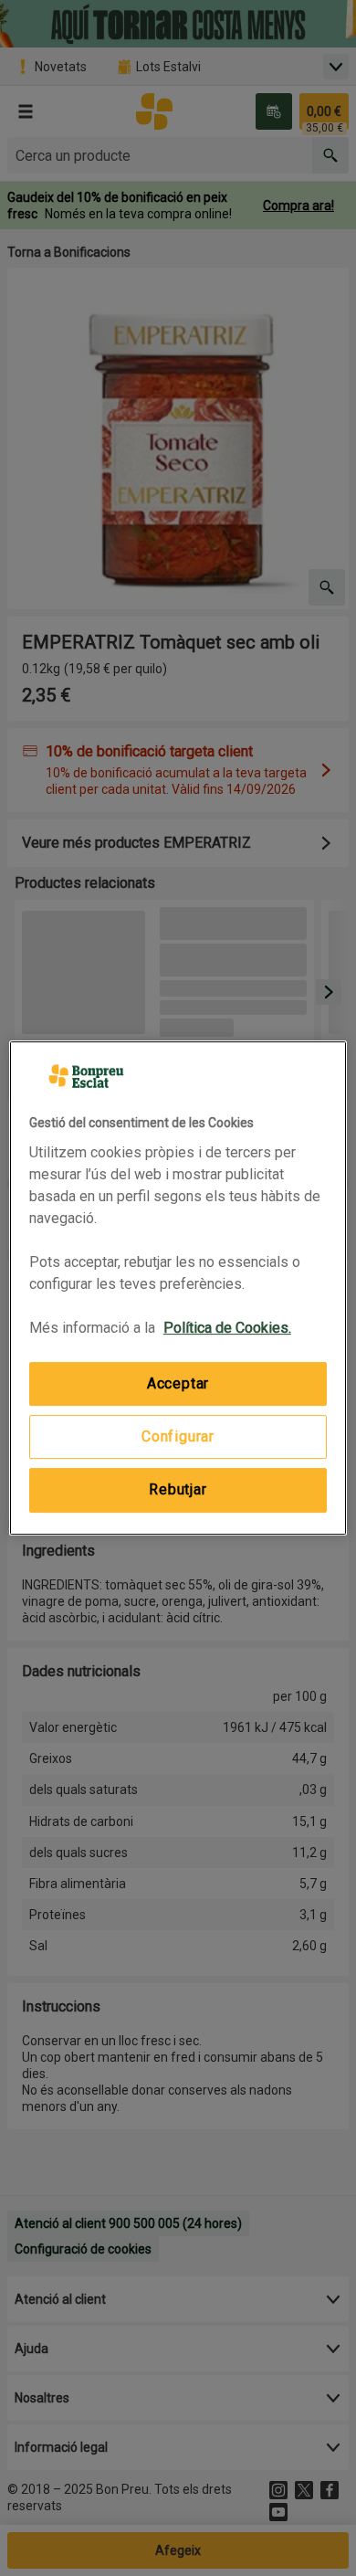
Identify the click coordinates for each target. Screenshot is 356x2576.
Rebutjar (178, 1489)
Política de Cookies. (227, 1328)
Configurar (178, 1436)
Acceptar (178, 1383)
